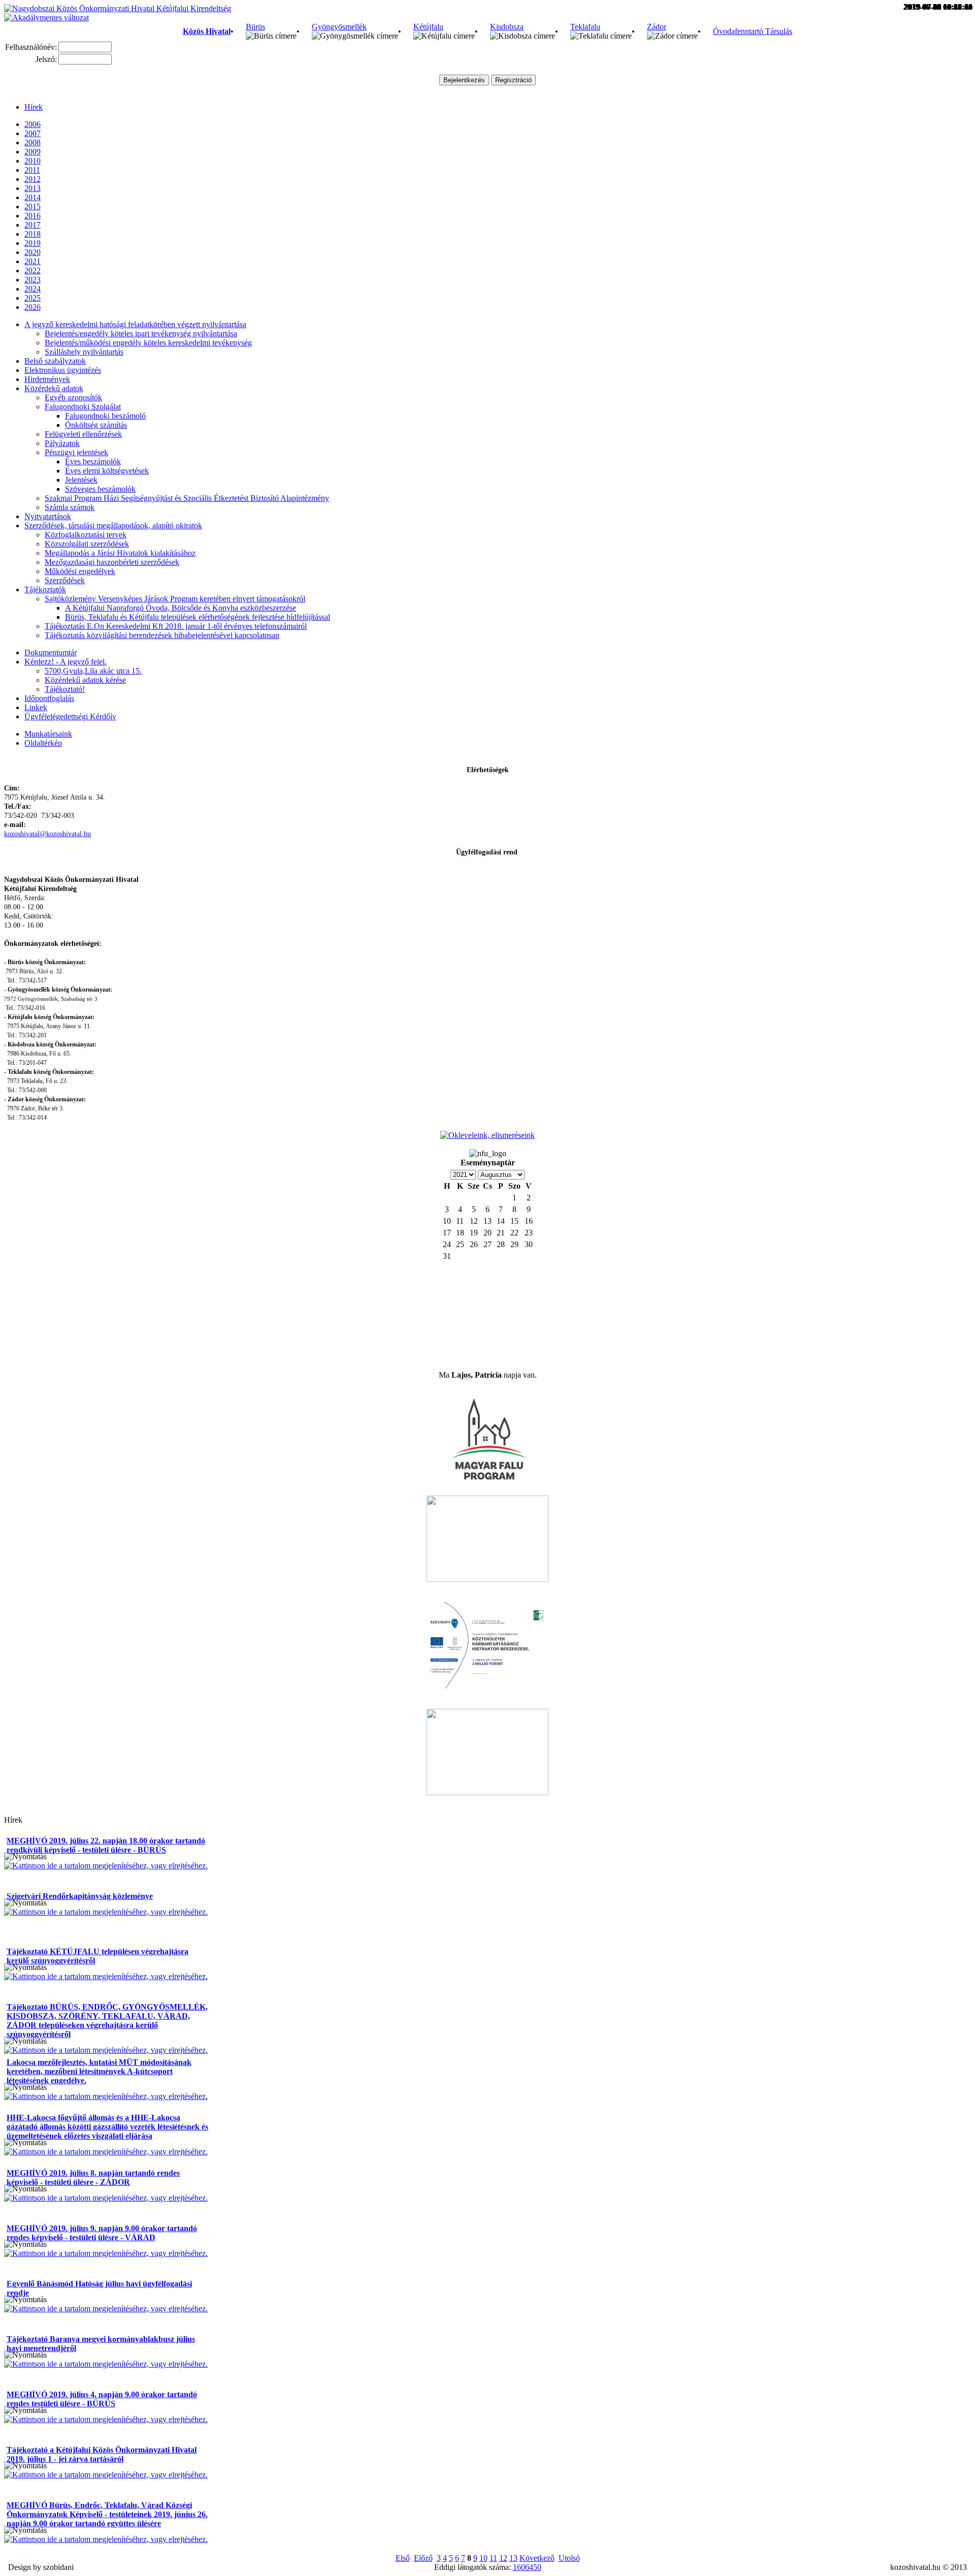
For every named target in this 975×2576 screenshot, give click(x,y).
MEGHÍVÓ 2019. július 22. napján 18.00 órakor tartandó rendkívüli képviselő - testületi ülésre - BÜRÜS (106, 1845)
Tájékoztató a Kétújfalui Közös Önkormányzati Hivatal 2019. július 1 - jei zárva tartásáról (102, 2454)
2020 (32, 252)
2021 (32, 261)
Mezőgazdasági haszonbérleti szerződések (112, 562)
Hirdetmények (47, 379)
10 (483, 2558)
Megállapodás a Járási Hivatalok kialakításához (120, 553)
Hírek (34, 107)
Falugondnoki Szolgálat (83, 407)
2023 (32, 280)
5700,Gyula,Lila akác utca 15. (93, 671)
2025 (32, 298)
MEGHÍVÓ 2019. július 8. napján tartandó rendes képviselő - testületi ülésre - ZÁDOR (93, 2177)
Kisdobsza (507, 27)
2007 (32, 133)
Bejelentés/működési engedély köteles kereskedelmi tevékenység (148, 343)
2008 (32, 142)
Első (403, 2558)
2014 (32, 197)
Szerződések (65, 580)
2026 (32, 307)
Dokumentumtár (51, 653)
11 (493, 2558)
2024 (32, 289)
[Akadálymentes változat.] (46, 18)
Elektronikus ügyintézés (63, 370)
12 (503, 2558)
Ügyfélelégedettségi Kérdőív (70, 717)
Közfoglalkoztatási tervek (86, 535)
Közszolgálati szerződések (87, 544)
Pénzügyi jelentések (76, 452)
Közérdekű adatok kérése (85, 680)
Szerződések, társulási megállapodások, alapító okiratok (113, 526)
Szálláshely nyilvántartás (84, 352)
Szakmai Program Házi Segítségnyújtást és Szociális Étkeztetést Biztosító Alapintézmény (187, 498)
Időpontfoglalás (49, 698)
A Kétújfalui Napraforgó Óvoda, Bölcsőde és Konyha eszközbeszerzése (181, 608)
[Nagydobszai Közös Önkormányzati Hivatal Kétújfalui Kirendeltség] (118, 8)
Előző (423, 2558)
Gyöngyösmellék (339, 27)
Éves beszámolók (93, 462)
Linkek (36, 707)
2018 (32, 234)
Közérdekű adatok (54, 388)
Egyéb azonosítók (73, 397)
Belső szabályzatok (55, 361)
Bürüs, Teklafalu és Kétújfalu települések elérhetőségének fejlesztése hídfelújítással (198, 617)
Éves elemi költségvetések (107, 471)
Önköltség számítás (96, 425)
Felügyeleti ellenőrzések (83, 434)
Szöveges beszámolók (100, 489)
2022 (32, 271)
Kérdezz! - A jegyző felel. (66, 662)
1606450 (527, 2567)
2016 (32, 216)
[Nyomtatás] (25, 1857)
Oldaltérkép (43, 743)
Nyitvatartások (48, 516)
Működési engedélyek (80, 571)
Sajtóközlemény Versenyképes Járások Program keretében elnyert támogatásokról (175, 599)
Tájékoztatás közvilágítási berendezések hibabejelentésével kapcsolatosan (162, 635)
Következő (537, 2558)
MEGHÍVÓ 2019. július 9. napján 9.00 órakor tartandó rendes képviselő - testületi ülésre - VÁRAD (102, 2233)
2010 (32, 161)
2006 (32, 124)
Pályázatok (62, 443)
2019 (32, 243)
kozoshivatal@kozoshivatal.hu (47, 834)
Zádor (657, 27)
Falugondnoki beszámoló (105, 416)
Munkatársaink (48, 734)
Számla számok (70, 507)
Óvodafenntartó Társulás (753, 31)
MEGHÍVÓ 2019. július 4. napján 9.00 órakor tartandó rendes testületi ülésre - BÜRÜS (102, 2399)
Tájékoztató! (65, 689)
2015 (32, 206)
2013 (32, 188)
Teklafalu (585, 27)
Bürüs (255, 27)
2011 (32, 170)
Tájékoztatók (45, 590)
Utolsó (569, 2558)
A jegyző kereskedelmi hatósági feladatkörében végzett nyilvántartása (135, 324)
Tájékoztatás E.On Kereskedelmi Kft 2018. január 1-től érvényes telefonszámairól (176, 626)
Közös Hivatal (207, 31)
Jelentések (81, 480)
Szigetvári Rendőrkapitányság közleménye (80, 1896)
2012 (32, 179)
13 (513, 2558)
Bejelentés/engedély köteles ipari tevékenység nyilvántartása (141, 333)
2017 (32, 225)
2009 (32, 152)
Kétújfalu (428, 27)
